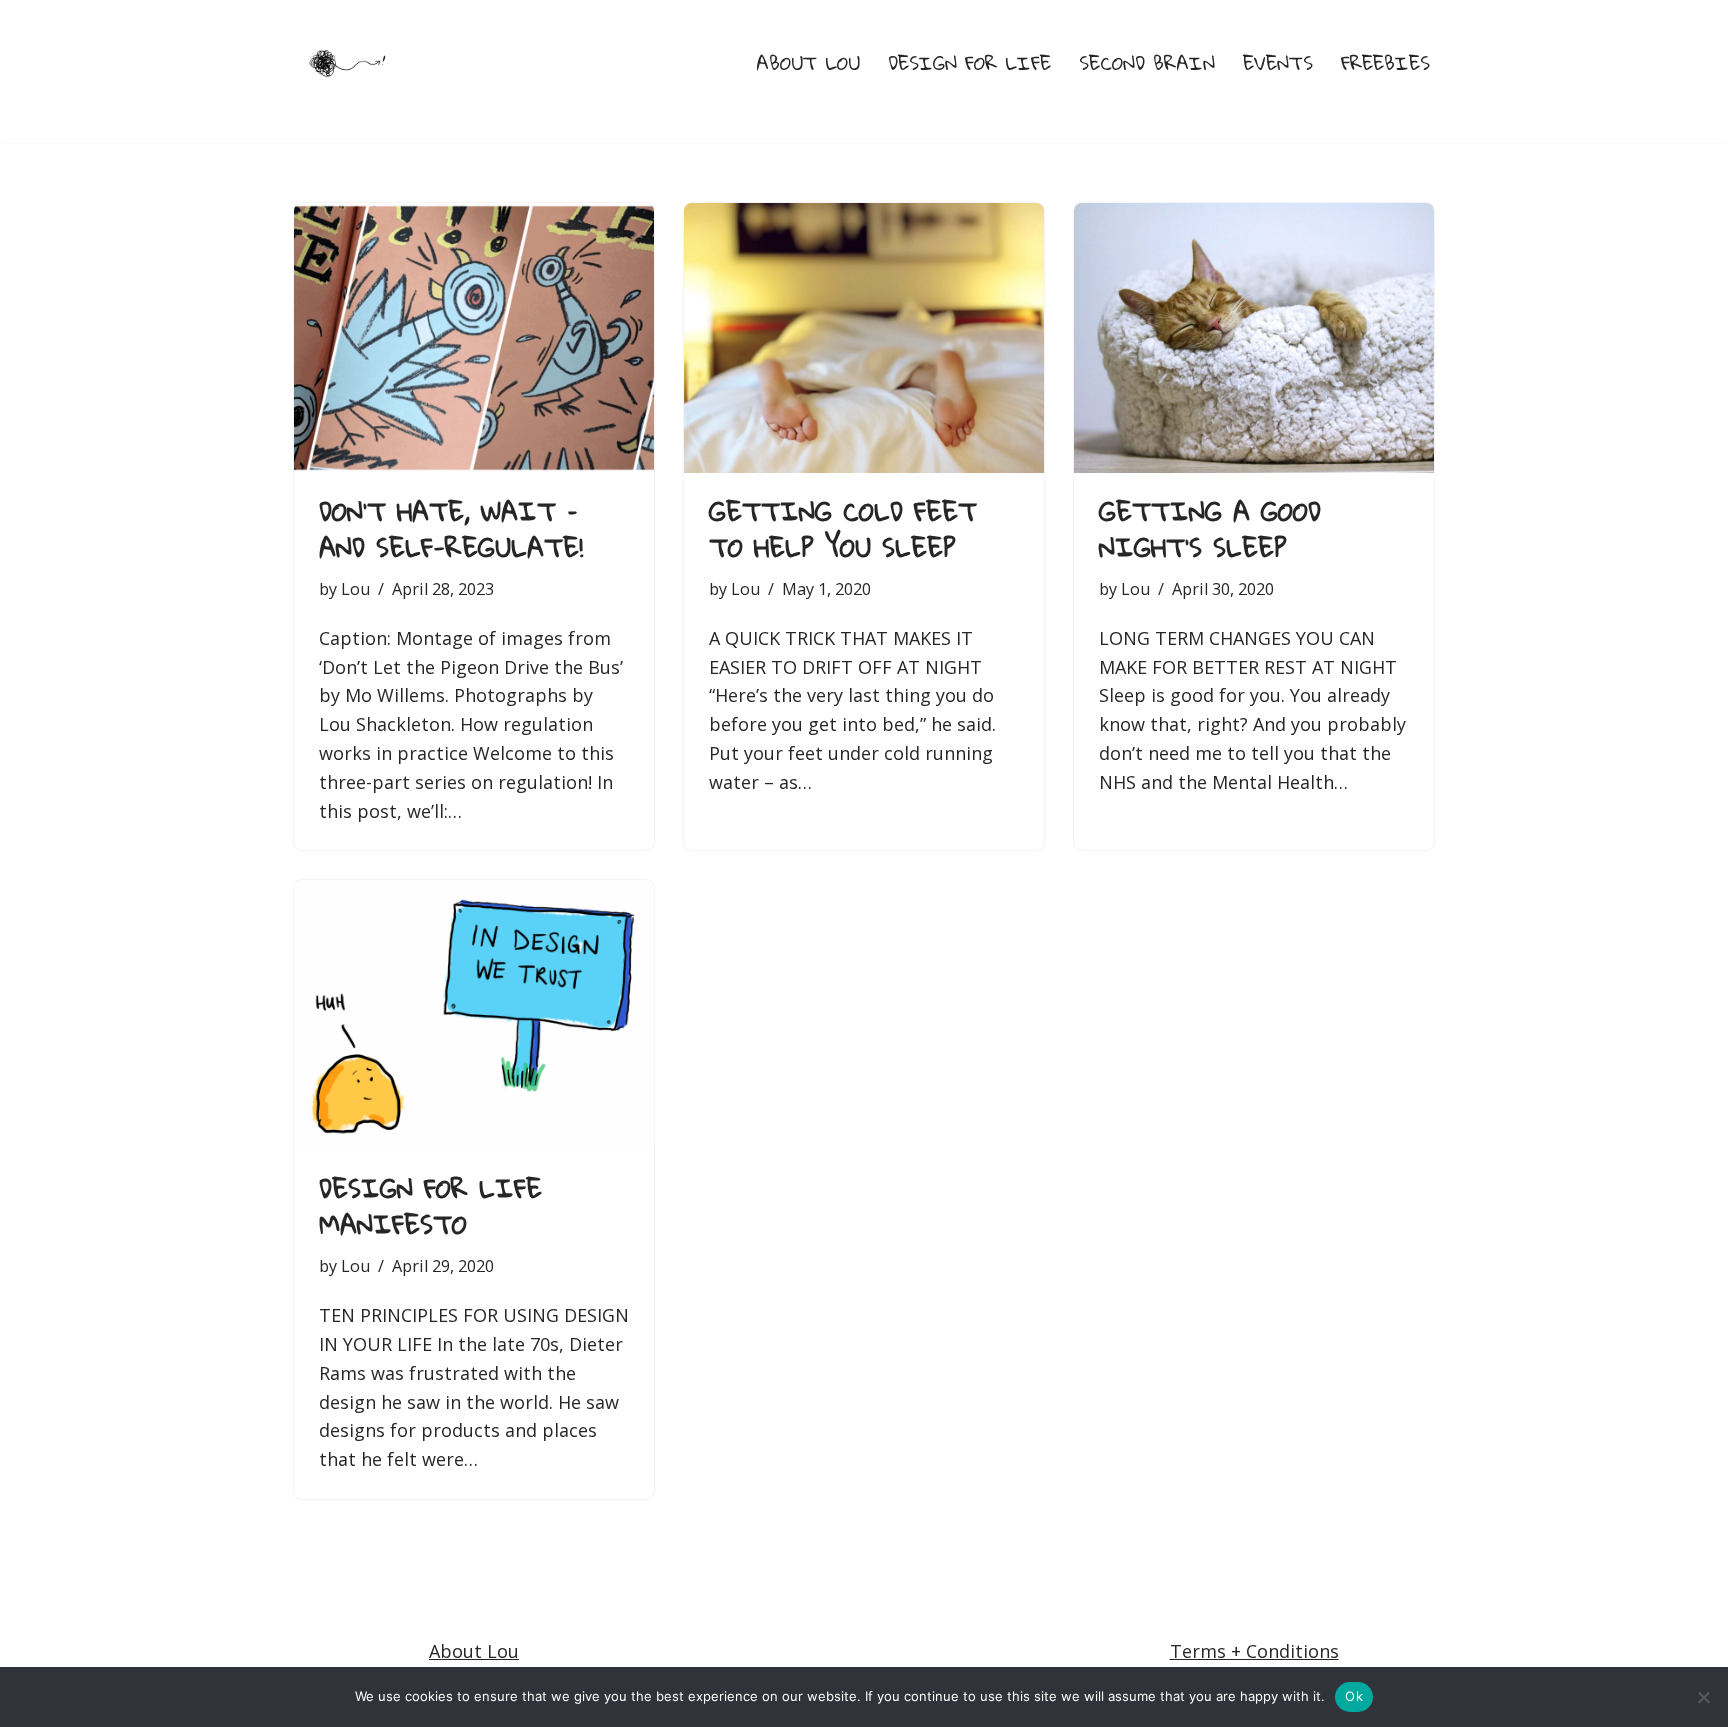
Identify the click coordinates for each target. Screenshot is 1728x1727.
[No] (1703, 1697)
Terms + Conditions (1254, 1651)
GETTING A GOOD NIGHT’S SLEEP (1210, 529)
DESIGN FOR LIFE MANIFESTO (430, 1206)
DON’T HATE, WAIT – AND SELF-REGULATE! (451, 529)
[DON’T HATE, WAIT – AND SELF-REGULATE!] (474, 338)
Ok (1354, 1696)
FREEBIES (1385, 63)
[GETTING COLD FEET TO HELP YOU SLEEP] (864, 338)
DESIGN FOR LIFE (969, 63)
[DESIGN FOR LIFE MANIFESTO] (474, 1015)
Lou (355, 589)
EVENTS (1278, 63)
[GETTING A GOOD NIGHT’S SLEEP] (1254, 338)
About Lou (474, 1651)
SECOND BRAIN (1147, 63)
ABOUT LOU (808, 63)
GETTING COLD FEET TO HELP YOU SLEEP (843, 529)
